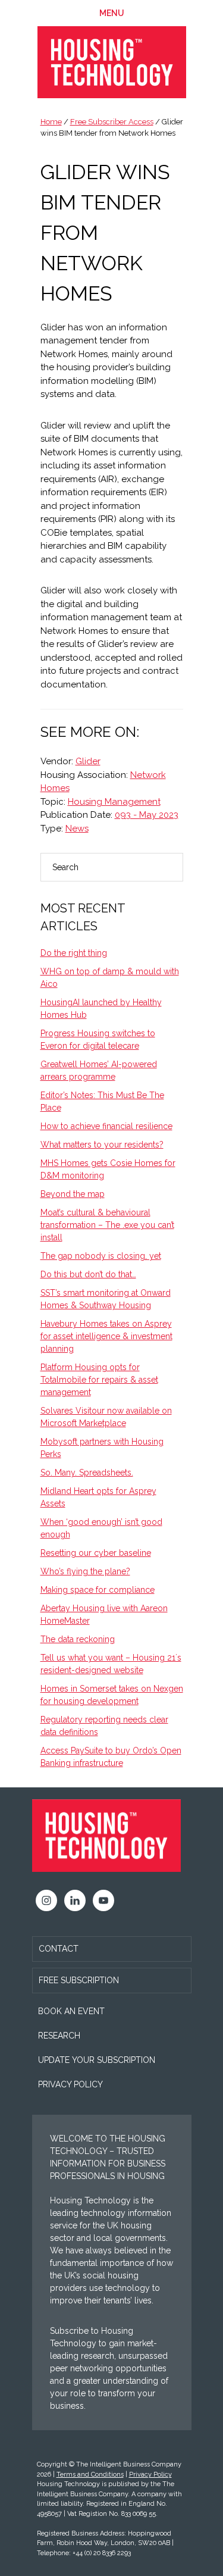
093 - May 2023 (147, 815)
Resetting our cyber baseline (96, 1553)
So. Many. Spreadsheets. (87, 1473)
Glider (88, 761)
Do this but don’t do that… (88, 1274)
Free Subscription (79, 1980)
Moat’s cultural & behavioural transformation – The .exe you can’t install (107, 1225)
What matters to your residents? (102, 1145)
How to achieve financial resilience (106, 1126)
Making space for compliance (98, 1590)
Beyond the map (73, 1194)
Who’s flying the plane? (85, 1571)
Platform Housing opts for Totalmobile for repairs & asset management (99, 1380)
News (77, 829)
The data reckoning (78, 1639)
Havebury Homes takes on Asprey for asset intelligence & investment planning (106, 1336)
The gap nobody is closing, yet (101, 1256)
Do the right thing (74, 953)
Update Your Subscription (97, 2060)
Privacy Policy (70, 2084)
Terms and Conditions (90, 2475)
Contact (59, 1949)
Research (59, 2036)
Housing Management (114, 802)
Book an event (71, 2011)
